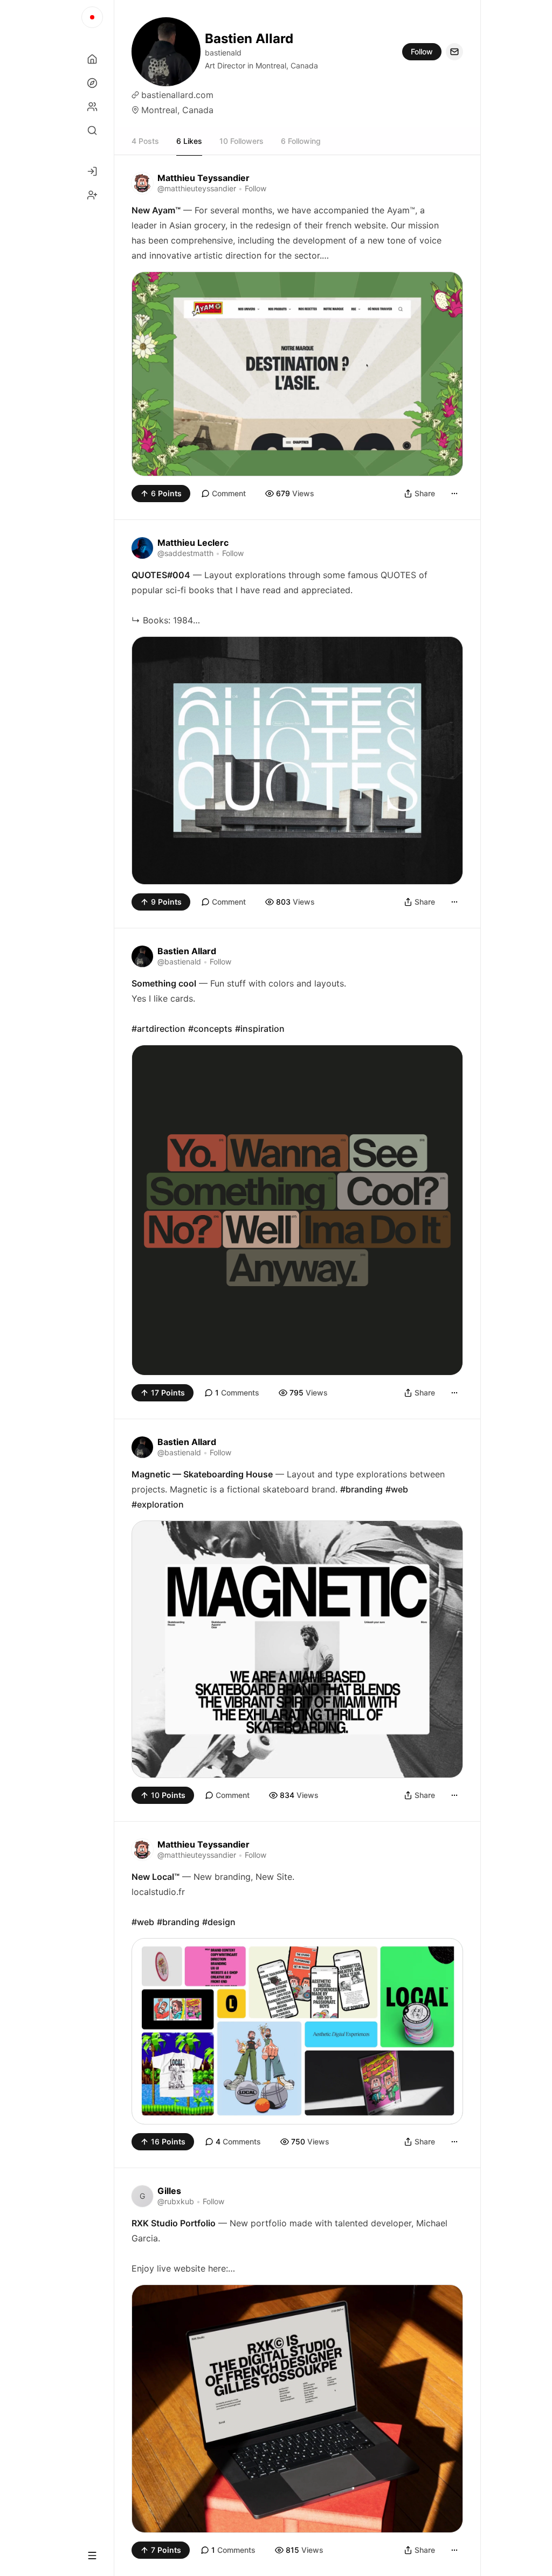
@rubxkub (176, 2201)
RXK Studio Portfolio (174, 2223)
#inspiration (260, 1029)
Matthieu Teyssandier (203, 178)
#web (397, 1489)
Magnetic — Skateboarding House (202, 1474)
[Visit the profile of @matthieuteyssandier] (142, 183)
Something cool (164, 983)
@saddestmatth (185, 553)
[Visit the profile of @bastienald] (142, 956)
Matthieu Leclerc (193, 543)
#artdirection (158, 1029)
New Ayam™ (156, 210)
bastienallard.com (177, 95)
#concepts (210, 1029)
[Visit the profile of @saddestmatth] (142, 548)
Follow (422, 51)
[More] (454, 494)
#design (219, 1922)
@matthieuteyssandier (197, 188)
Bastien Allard (187, 951)
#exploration (158, 1504)
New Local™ (156, 1877)
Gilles (169, 2191)
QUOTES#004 (161, 575)
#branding (361, 1489)
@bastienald (179, 961)
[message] (454, 52)
